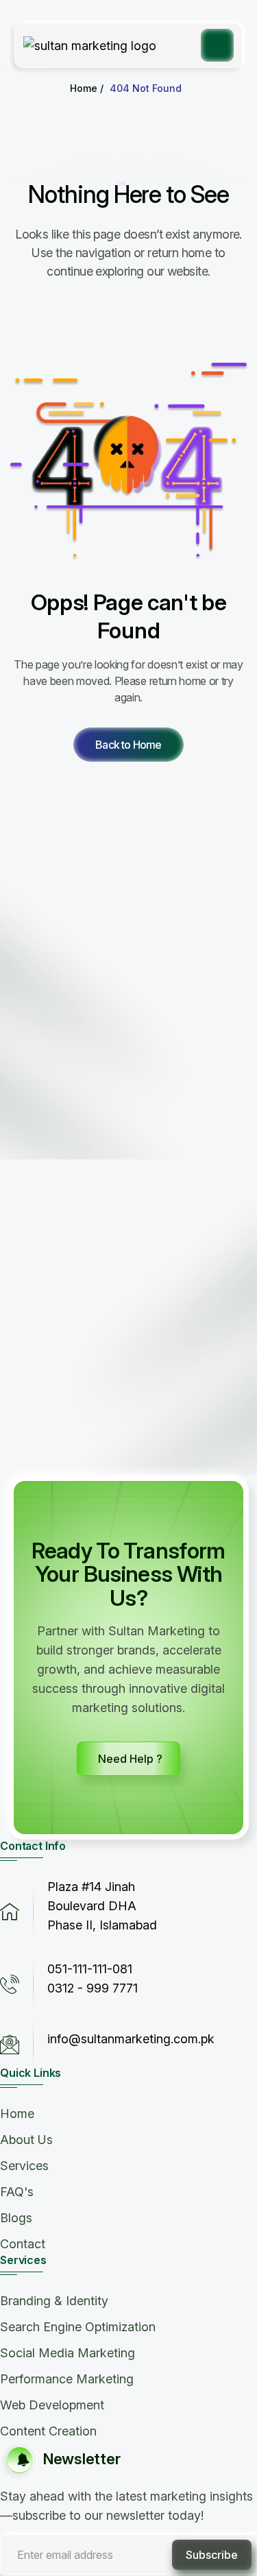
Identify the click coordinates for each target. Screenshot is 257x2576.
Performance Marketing (67, 2379)
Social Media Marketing (68, 2353)
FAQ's (17, 2192)
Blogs (16, 2218)
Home (17, 2114)
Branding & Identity (54, 2301)
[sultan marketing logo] (90, 45)
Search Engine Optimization (78, 2327)
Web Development (52, 2405)
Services (24, 2166)
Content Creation (48, 2431)
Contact (23, 2244)
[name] (128, 745)
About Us (26, 2140)
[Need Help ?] (128, 1759)
